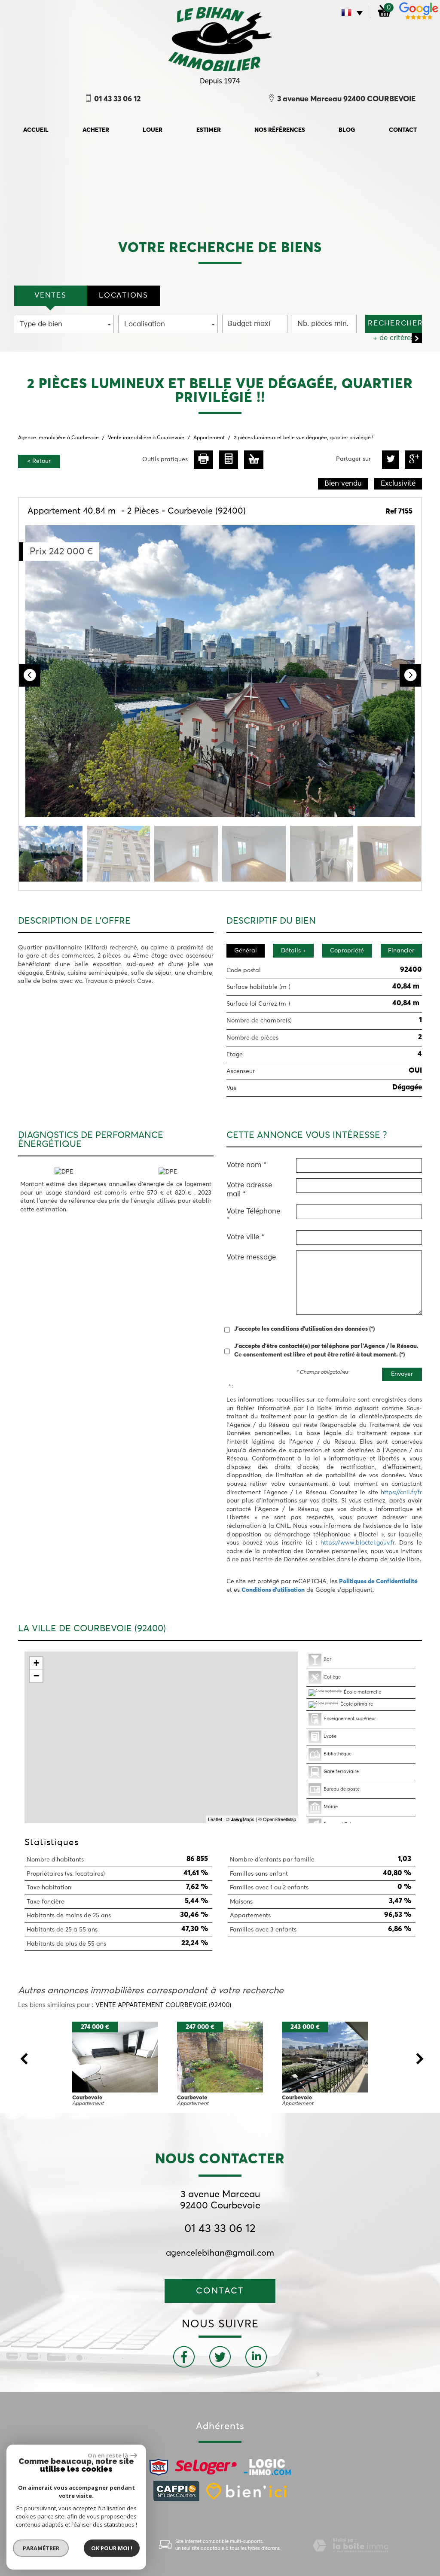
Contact (403, 130)
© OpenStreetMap (277, 1819)
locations (123, 296)
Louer (153, 130)
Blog (347, 130)
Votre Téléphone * (253, 1216)
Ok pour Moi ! (112, 2548)
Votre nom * (246, 1165)
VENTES (50, 296)
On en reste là (108, 2455)
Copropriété (347, 951)
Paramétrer (41, 2548)
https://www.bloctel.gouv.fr (357, 1543)
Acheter (96, 130)
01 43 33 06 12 (220, 2229)
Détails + (293, 951)
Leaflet (215, 1819)
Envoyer (402, 1374)
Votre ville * (245, 1237)
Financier (401, 951)
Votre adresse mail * (249, 1190)
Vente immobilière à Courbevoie (146, 438)
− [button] (36, 1676)
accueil (36, 130)
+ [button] (36, 1663)
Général (246, 951)
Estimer (209, 130)
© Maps (240, 1819)
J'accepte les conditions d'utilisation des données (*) (304, 1329)
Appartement (209, 438)
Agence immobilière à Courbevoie (58, 438)
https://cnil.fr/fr (401, 1493)
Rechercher (395, 324)
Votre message (251, 1258)
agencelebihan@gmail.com (220, 2253)
